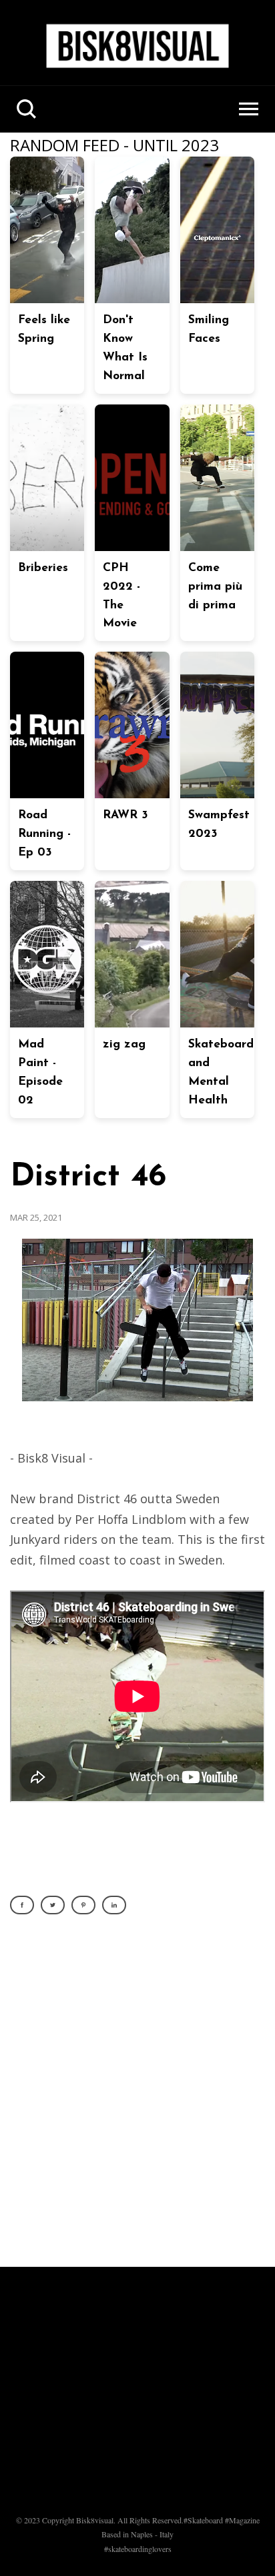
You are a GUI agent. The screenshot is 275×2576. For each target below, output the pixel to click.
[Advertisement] (137, 2098)
